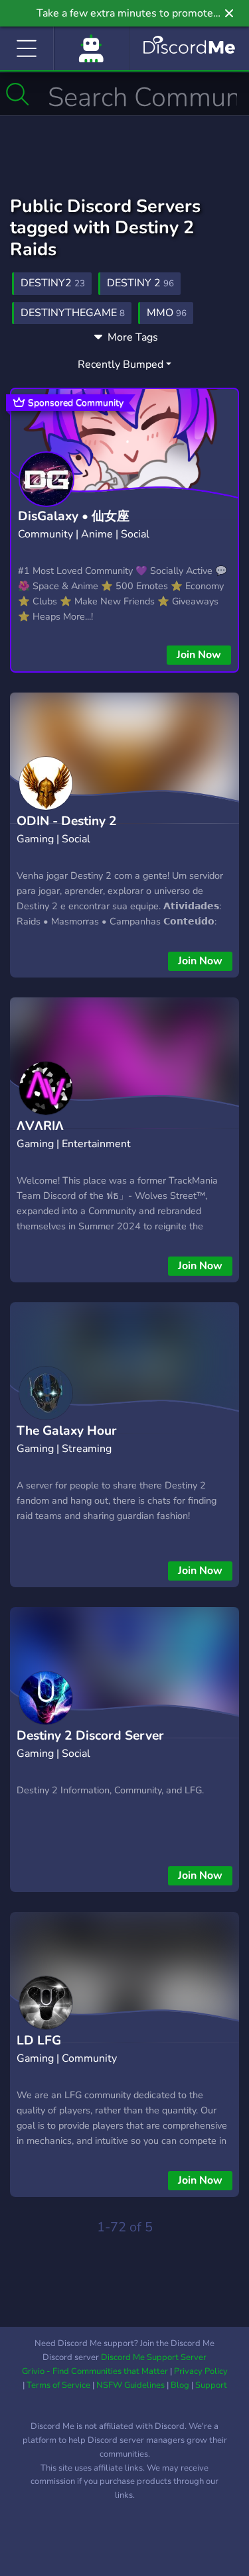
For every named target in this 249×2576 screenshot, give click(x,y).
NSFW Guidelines (130, 2385)
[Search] (18, 94)
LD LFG (39, 2041)
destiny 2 (140, 283)
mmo (167, 313)
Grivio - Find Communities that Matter (95, 2371)
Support (211, 2385)
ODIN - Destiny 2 (67, 821)
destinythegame (73, 313)
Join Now (199, 655)
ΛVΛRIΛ (40, 1126)
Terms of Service (58, 2385)
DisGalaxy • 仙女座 (74, 516)
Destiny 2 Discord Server (90, 1736)
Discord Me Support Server (154, 2357)
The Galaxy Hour (67, 1431)
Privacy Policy (201, 2371)
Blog (180, 2385)
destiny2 (53, 283)
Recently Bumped (121, 364)
